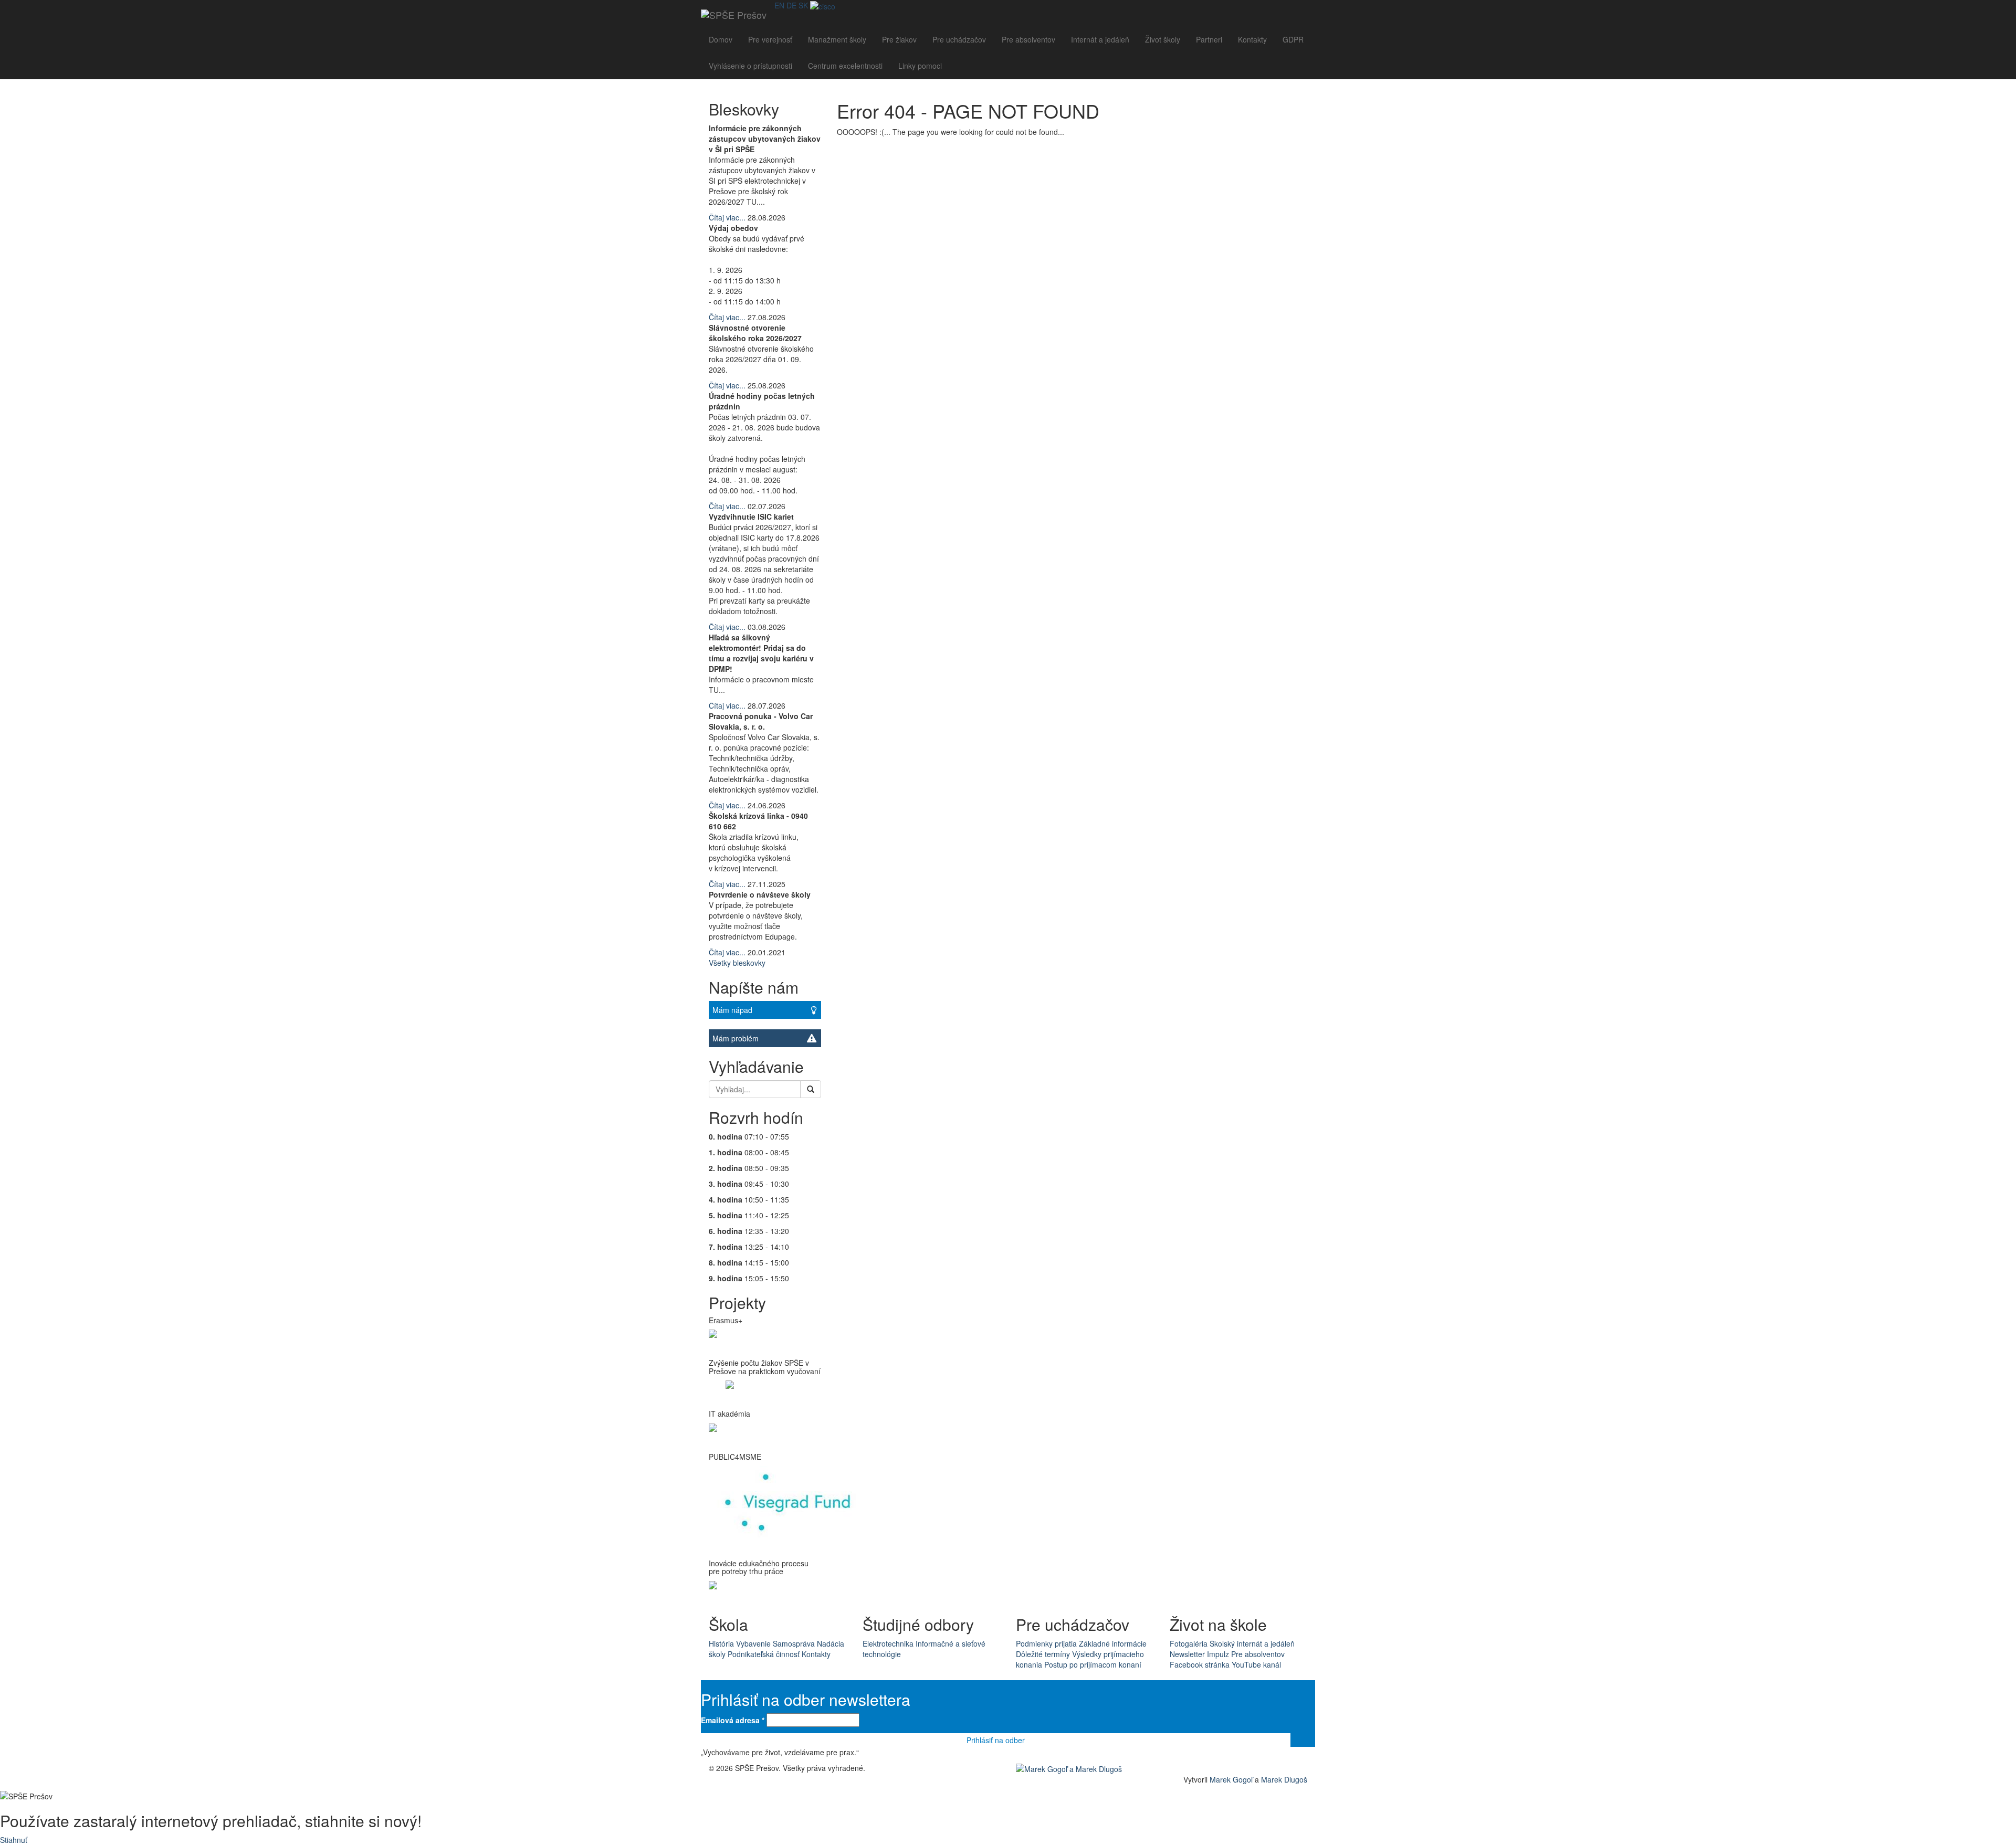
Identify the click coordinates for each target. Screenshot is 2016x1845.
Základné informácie (1113, 1643)
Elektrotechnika (888, 1643)
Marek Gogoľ (1231, 1779)
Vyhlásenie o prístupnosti (750, 66)
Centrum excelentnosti (845, 66)
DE (791, 5)
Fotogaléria (1189, 1643)
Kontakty (1252, 39)
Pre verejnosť (770, 39)
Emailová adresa (733, 1720)
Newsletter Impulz (1199, 1654)
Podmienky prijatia (1046, 1643)
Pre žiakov (899, 39)
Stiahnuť (14, 1840)
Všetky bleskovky (737, 963)
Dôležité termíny (1043, 1654)
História (721, 1643)
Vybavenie (753, 1643)
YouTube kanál (1256, 1664)
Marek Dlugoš (1284, 1779)
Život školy (1163, 39)
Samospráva (794, 1643)
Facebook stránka (1200, 1664)
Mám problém (736, 1038)
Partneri (1209, 39)
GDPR (1293, 39)
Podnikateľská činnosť (764, 1654)
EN (779, 5)
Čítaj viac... (727, 217)
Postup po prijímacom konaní (1093, 1664)
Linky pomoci (920, 66)
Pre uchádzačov (959, 39)
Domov (721, 39)
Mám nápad (732, 1010)
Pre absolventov (1028, 39)
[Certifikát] (823, 5)
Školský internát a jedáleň (1252, 1643)
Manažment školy (837, 39)
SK (803, 5)
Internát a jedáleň (1100, 39)
